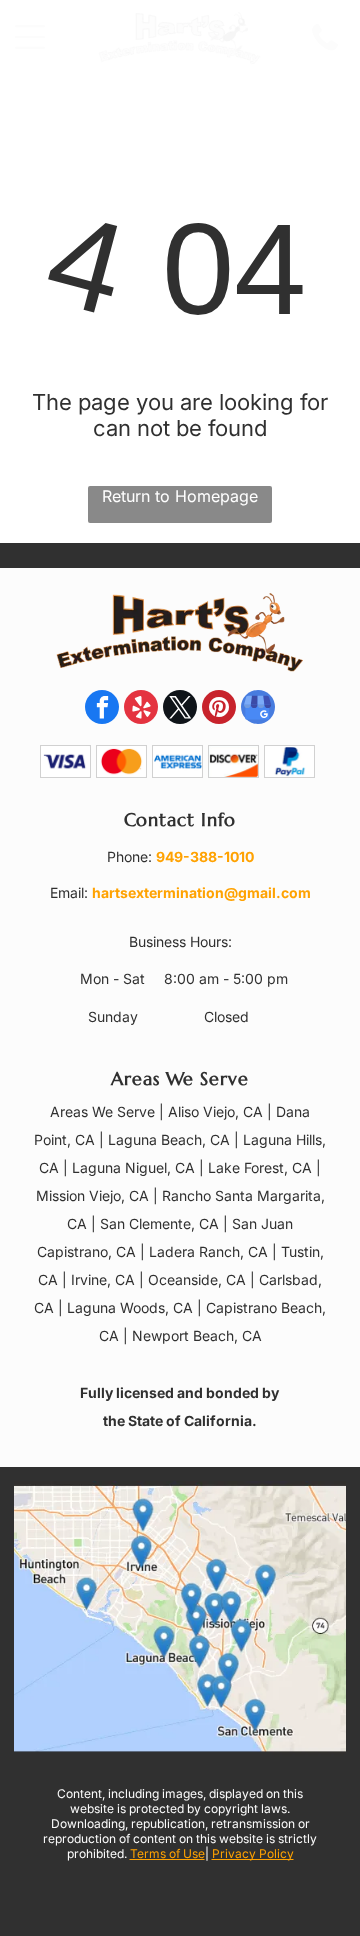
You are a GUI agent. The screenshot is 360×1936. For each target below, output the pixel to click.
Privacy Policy (253, 1853)
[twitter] (180, 709)
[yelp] (141, 709)
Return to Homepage (180, 496)
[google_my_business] (258, 709)
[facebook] (102, 709)
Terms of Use (167, 1853)
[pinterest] (219, 709)
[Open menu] (30, 37)
